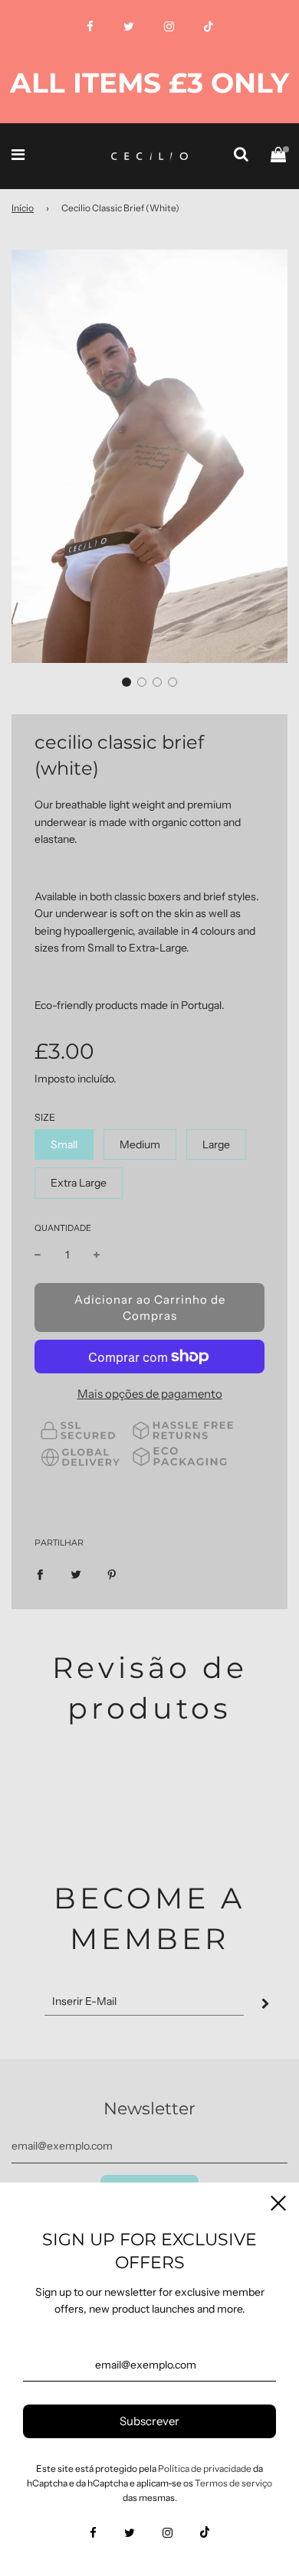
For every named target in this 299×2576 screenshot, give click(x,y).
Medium (140, 1144)
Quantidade (63, 1228)
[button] (127, 682)
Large (216, 1144)
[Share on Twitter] (76, 1573)
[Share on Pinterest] (112, 1573)
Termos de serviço (233, 2483)
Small (64, 1144)
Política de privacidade (205, 2468)
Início (23, 208)
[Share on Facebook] (40, 1573)
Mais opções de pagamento (150, 1394)
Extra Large (79, 1183)
